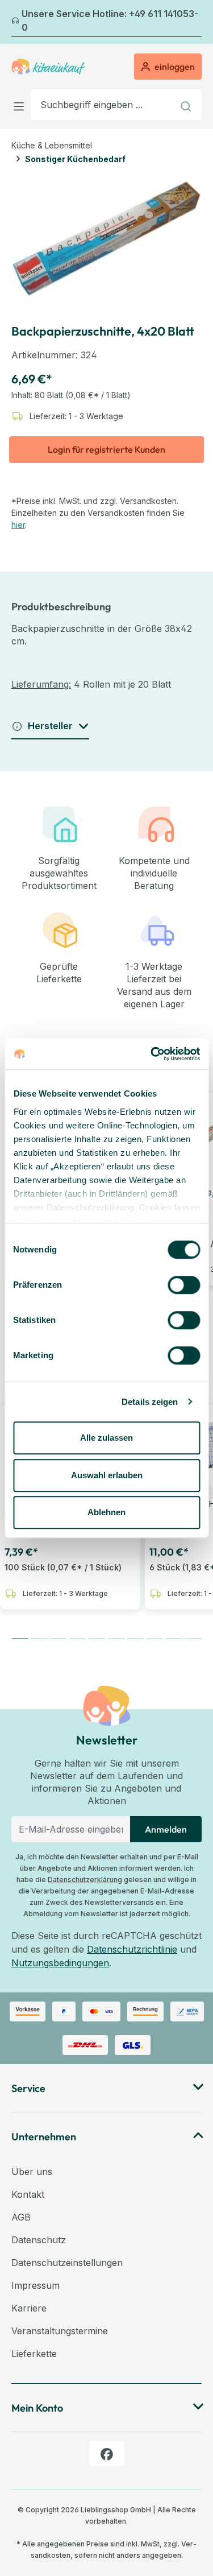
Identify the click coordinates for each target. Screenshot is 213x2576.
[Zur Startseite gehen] (48, 67)
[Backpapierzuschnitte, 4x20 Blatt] (106, 239)
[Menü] (21, 104)
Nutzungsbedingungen (60, 1963)
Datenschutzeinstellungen (67, 2263)
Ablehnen (106, 1512)
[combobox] (102, 105)
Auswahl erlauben (107, 1475)
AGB (21, 2217)
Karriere (29, 2308)
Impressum (35, 2285)
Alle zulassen (106, 1438)
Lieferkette (34, 2354)
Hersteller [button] (50, 726)
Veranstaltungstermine (60, 2331)
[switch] (184, 1285)
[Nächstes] (195, 22)
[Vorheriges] (18, 22)
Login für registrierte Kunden (106, 449)
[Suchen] (187, 105)
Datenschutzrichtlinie (132, 1949)
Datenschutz (39, 2240)
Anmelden (166, 1829)
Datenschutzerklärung (85, 1880)
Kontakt (28, 2194)
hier (18, 525)
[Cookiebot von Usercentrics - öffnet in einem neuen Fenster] (152, 1054)
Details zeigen (150, 1402)
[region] (106, 239)
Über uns (32, 2172)
